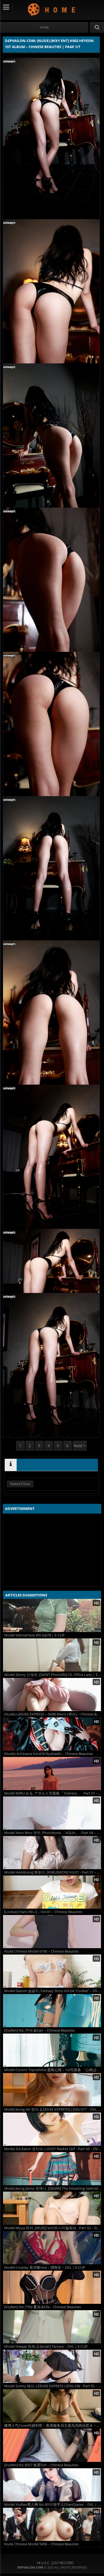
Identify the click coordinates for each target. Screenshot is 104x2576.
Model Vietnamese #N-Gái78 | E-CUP (34, 1635)
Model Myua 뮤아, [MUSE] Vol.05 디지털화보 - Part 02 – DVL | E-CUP (53, 2228)
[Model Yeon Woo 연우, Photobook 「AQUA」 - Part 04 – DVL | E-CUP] (52, 1813)
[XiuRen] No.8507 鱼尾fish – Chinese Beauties (41, 2465)
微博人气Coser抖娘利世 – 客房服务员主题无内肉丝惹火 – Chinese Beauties (53, 2426)
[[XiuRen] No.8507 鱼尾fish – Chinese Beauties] (52, 2445)
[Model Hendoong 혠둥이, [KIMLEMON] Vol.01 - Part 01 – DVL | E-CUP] (52, 1853)
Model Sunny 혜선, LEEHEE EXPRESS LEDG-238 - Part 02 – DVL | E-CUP (53, 2386)
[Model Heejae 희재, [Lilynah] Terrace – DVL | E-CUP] (52, 2327)
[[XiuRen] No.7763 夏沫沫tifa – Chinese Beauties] (52, 2287)
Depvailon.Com (52, 9)
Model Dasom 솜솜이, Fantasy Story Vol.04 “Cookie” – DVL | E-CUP (53, 1991)
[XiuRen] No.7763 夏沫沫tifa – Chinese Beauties (43, 2307)
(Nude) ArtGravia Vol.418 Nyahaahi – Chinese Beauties (49, 1754)
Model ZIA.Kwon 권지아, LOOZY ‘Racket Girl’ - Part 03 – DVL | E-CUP (53, 2149)
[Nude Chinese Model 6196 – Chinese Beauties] (52, 1932)
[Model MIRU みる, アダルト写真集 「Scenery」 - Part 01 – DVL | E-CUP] (52, 1774)
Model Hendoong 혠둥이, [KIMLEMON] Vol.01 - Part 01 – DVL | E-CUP (53, 1872)
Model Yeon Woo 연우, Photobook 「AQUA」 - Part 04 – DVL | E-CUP (53, 1833)
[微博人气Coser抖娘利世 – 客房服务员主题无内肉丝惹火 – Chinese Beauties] (52, 2406)
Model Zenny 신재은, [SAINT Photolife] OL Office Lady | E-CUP (53, 1675)
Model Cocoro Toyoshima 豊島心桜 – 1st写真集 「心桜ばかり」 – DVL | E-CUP (53, 2070)
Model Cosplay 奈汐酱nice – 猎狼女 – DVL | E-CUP (45, 2267)
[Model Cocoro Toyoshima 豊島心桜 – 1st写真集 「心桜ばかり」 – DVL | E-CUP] (52, 2050)
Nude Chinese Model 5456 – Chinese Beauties (41, 2544)
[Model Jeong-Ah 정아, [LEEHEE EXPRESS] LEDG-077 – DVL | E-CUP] (52, 2090)
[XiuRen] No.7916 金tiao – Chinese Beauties (40, 2030)
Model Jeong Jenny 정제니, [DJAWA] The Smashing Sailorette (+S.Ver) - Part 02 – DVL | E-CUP (53, 2188)
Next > (80, 1446)
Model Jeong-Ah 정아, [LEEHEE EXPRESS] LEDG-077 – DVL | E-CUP (53, 2109)
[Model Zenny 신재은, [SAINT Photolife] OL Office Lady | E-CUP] (52, 1655)
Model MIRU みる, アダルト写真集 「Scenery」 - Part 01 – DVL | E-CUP (53, 1793)
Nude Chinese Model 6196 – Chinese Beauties (41, 1951)
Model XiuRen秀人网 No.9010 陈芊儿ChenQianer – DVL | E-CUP (53, 2505)
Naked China (20, 1484)
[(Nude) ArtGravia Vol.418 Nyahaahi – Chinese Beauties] (52, 1734)
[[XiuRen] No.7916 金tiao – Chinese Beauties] (52, 2011)
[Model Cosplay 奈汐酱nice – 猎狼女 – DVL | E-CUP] (52, 2248)
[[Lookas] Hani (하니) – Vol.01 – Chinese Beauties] (52, 1892)
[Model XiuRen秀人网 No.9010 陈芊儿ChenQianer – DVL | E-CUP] (52, 2485)
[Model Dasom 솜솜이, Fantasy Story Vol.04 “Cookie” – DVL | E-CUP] (52, 1971)
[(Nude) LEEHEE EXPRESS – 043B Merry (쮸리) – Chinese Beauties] (52, 1694)
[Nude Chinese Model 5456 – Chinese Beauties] (52, 2524)
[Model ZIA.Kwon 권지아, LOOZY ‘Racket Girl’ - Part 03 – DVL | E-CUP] (52, 2129)
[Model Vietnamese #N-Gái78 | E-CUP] (52, 1615)
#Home (44, 27)
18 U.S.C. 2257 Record (55, 2563)
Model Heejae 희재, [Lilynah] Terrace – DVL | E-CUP (46, 2347)
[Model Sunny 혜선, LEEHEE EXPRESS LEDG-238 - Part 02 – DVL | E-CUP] (52, 2366)
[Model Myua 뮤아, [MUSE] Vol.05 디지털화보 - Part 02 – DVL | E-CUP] (52, 2208)
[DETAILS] (11, 1465)
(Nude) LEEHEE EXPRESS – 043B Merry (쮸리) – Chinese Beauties (53, 1714)
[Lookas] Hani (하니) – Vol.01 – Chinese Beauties (43, 1912)
